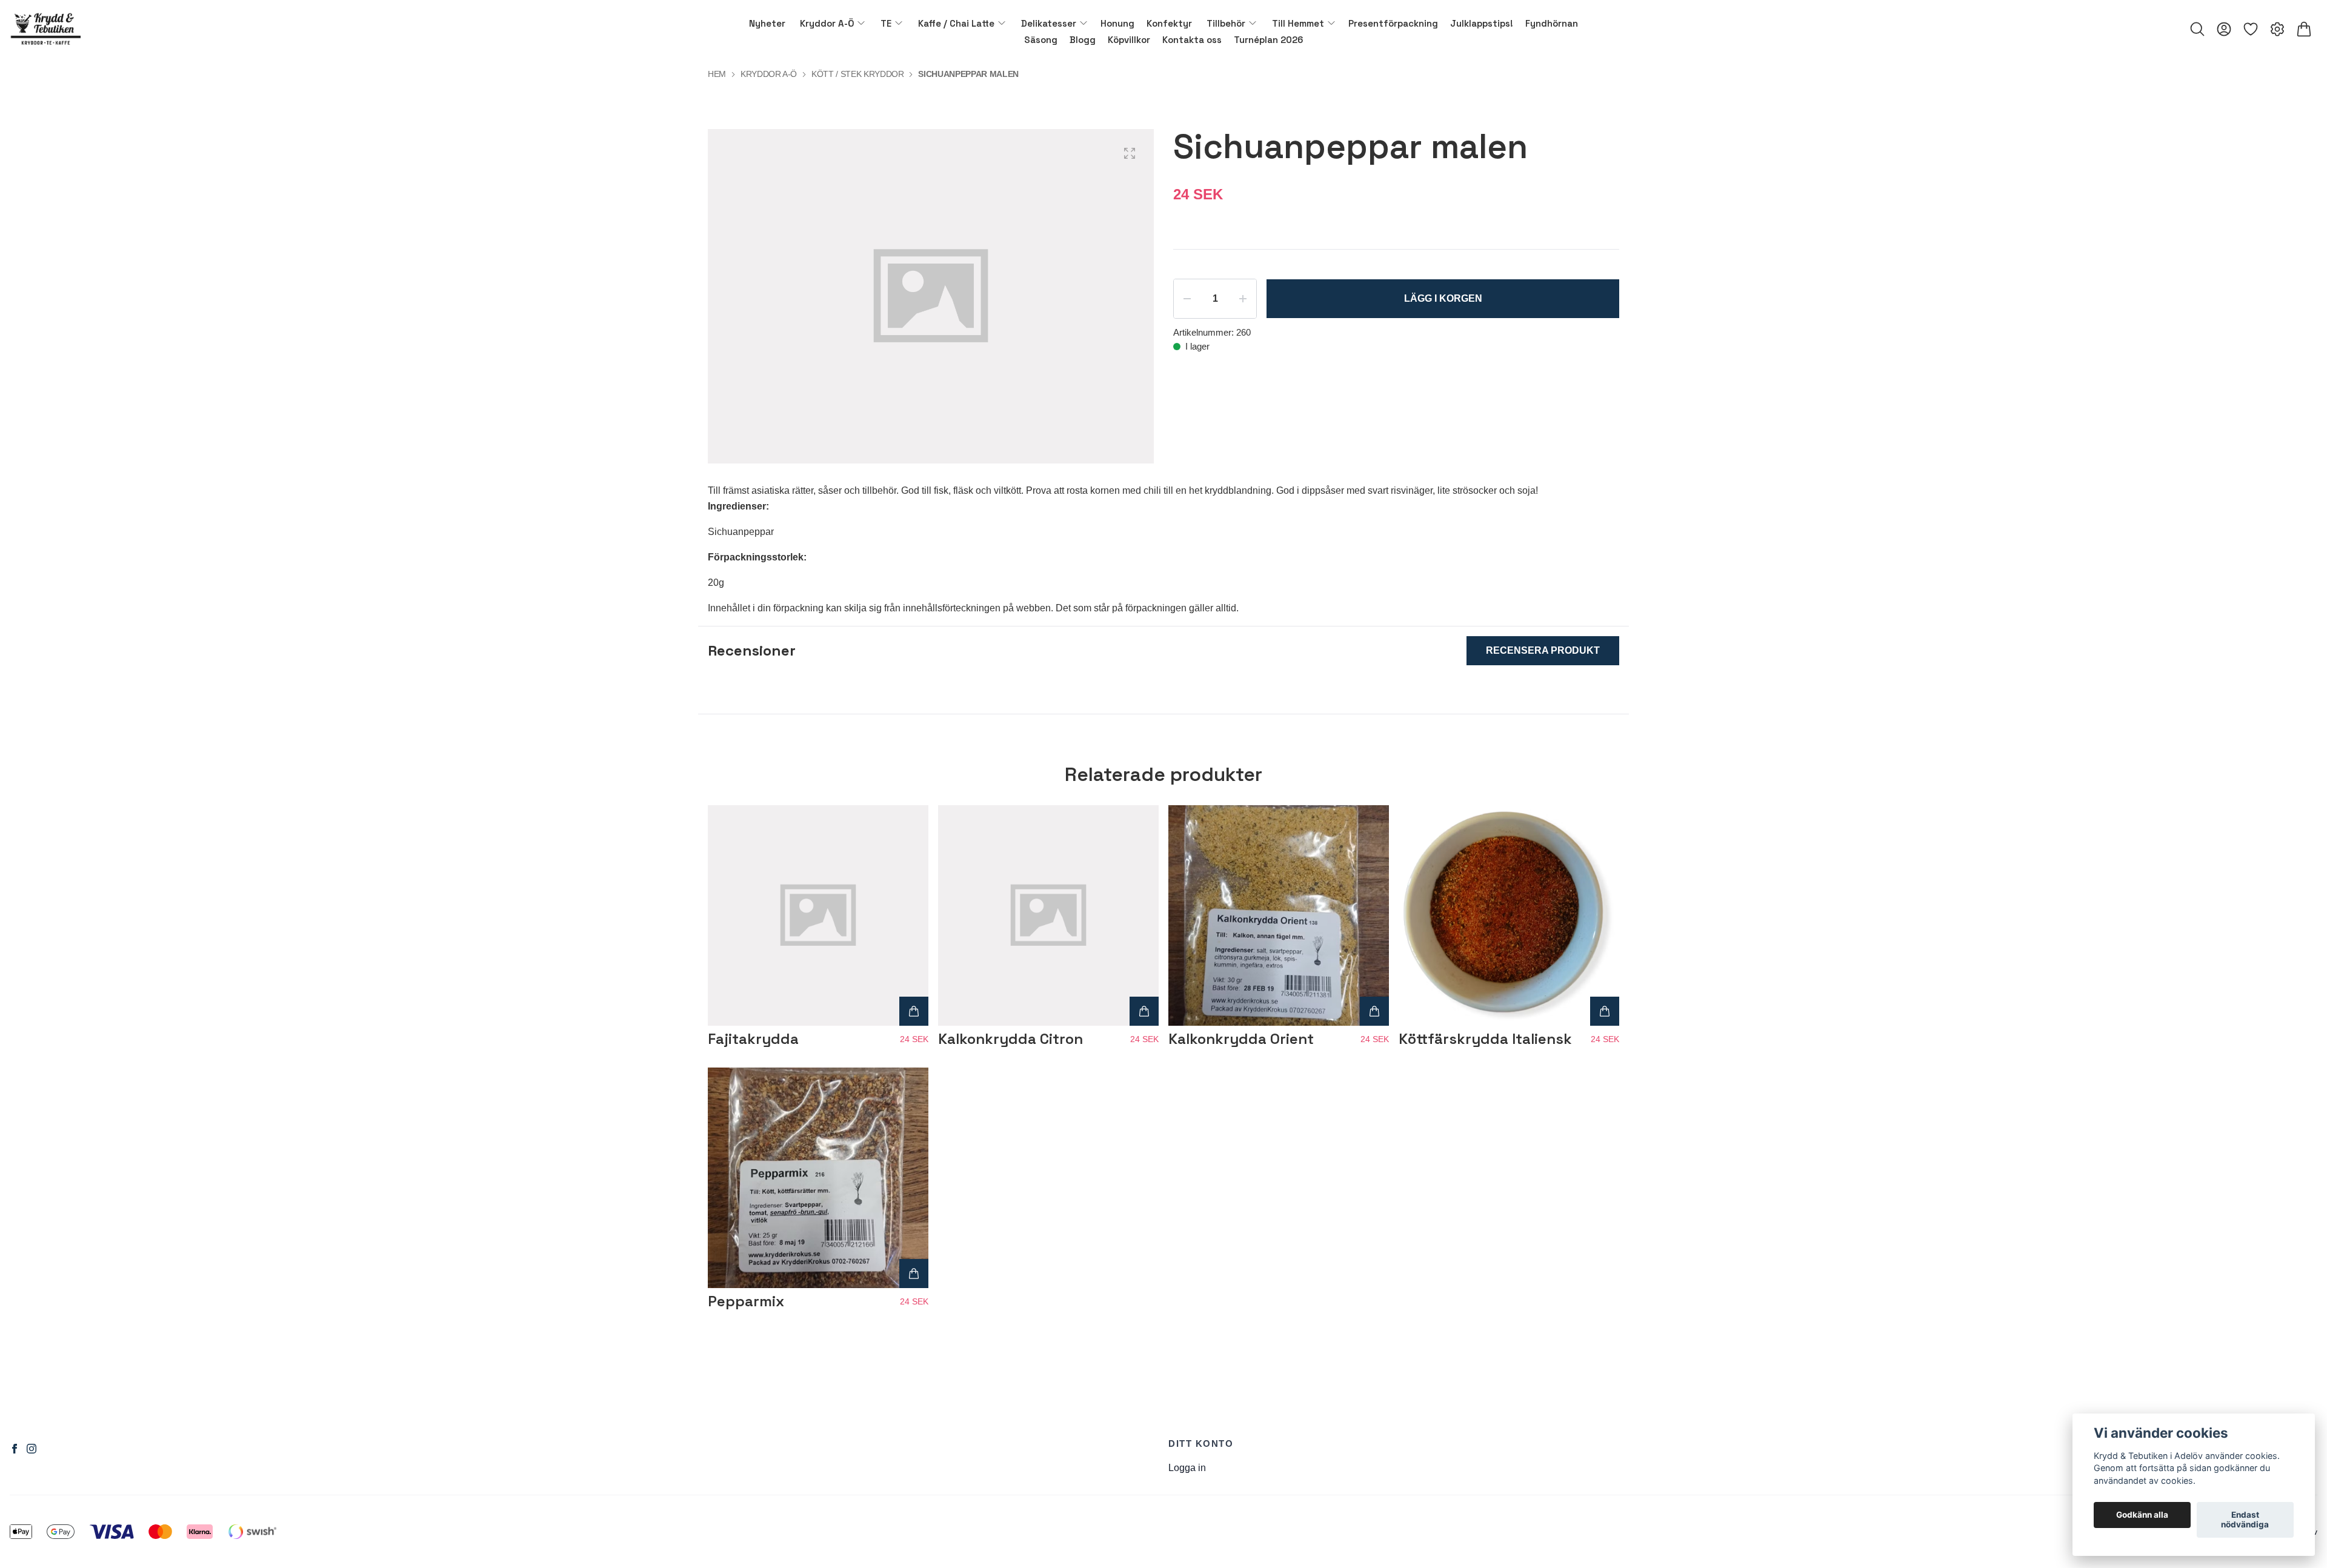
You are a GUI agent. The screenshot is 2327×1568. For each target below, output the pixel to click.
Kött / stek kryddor (857, 74)
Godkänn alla (2142, 1515)
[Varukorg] (2304, 29)
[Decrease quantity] (1187, 299)
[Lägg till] (914, 1011)
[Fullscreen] (1130, 153)
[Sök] (2197, 29)
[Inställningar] (2277, 29)
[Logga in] (2224, 29)
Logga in (1187, 1468)
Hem (717, 74)
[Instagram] (32, 1449)
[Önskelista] (2251, 29)
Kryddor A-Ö (769, 74)
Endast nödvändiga (2245, 1520)
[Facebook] (15, 1449)
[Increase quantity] (1243, 299)
